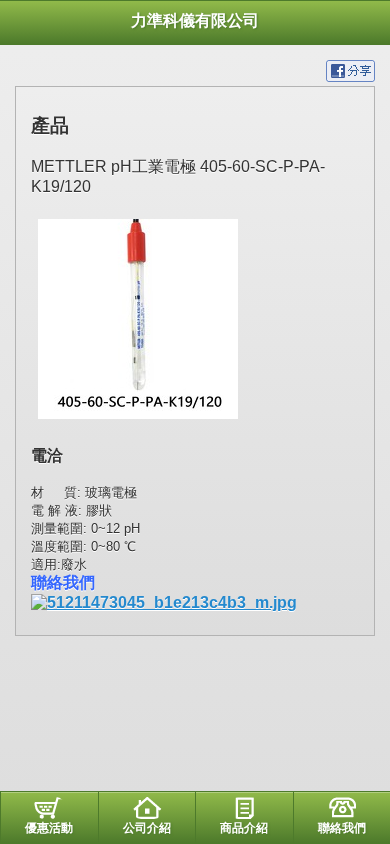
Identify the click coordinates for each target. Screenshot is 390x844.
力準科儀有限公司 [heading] (195, 20)
